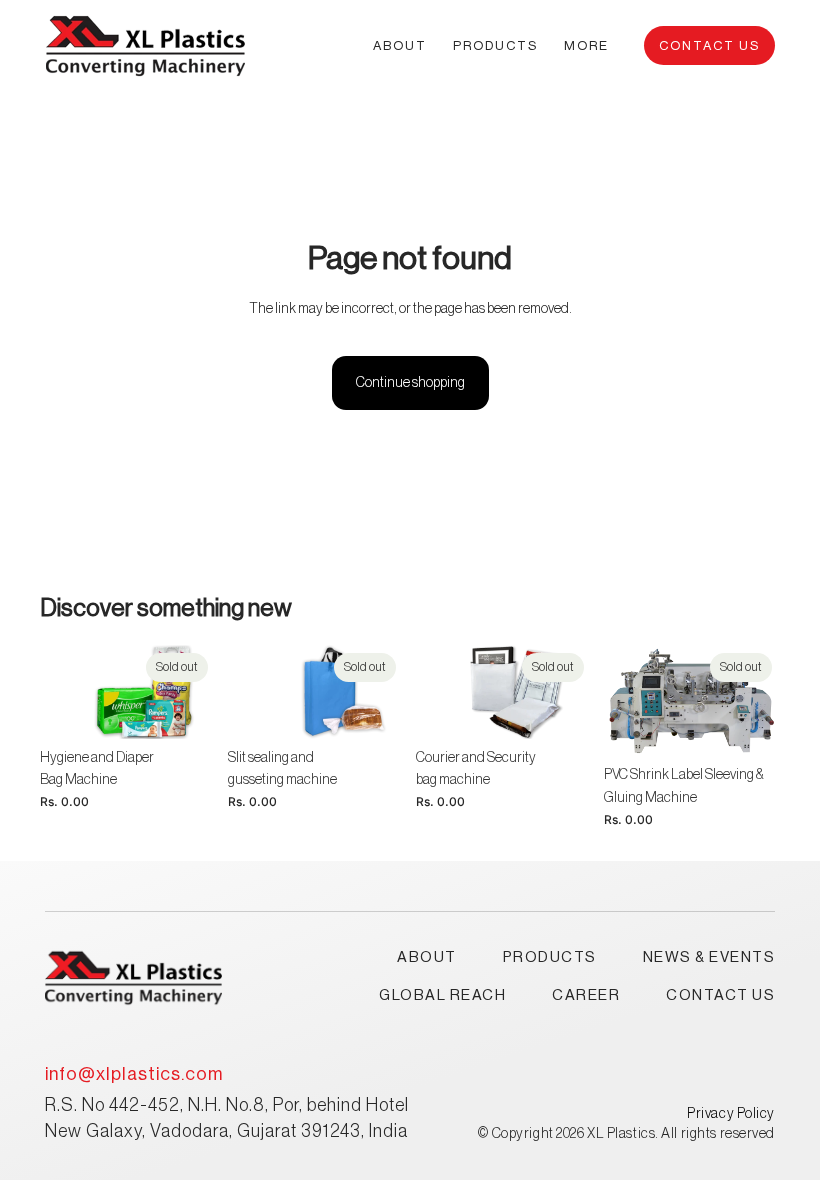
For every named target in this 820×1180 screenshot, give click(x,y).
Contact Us (709, 45)
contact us (720, 995)
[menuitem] (586, 45)
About (427, 957)
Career (586, 995)
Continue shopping (410, 383)
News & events (709, 957)
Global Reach (442, 995)
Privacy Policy (731, 1114)
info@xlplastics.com (134, 1074)
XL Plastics (621, 1134)
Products (550, 957)
